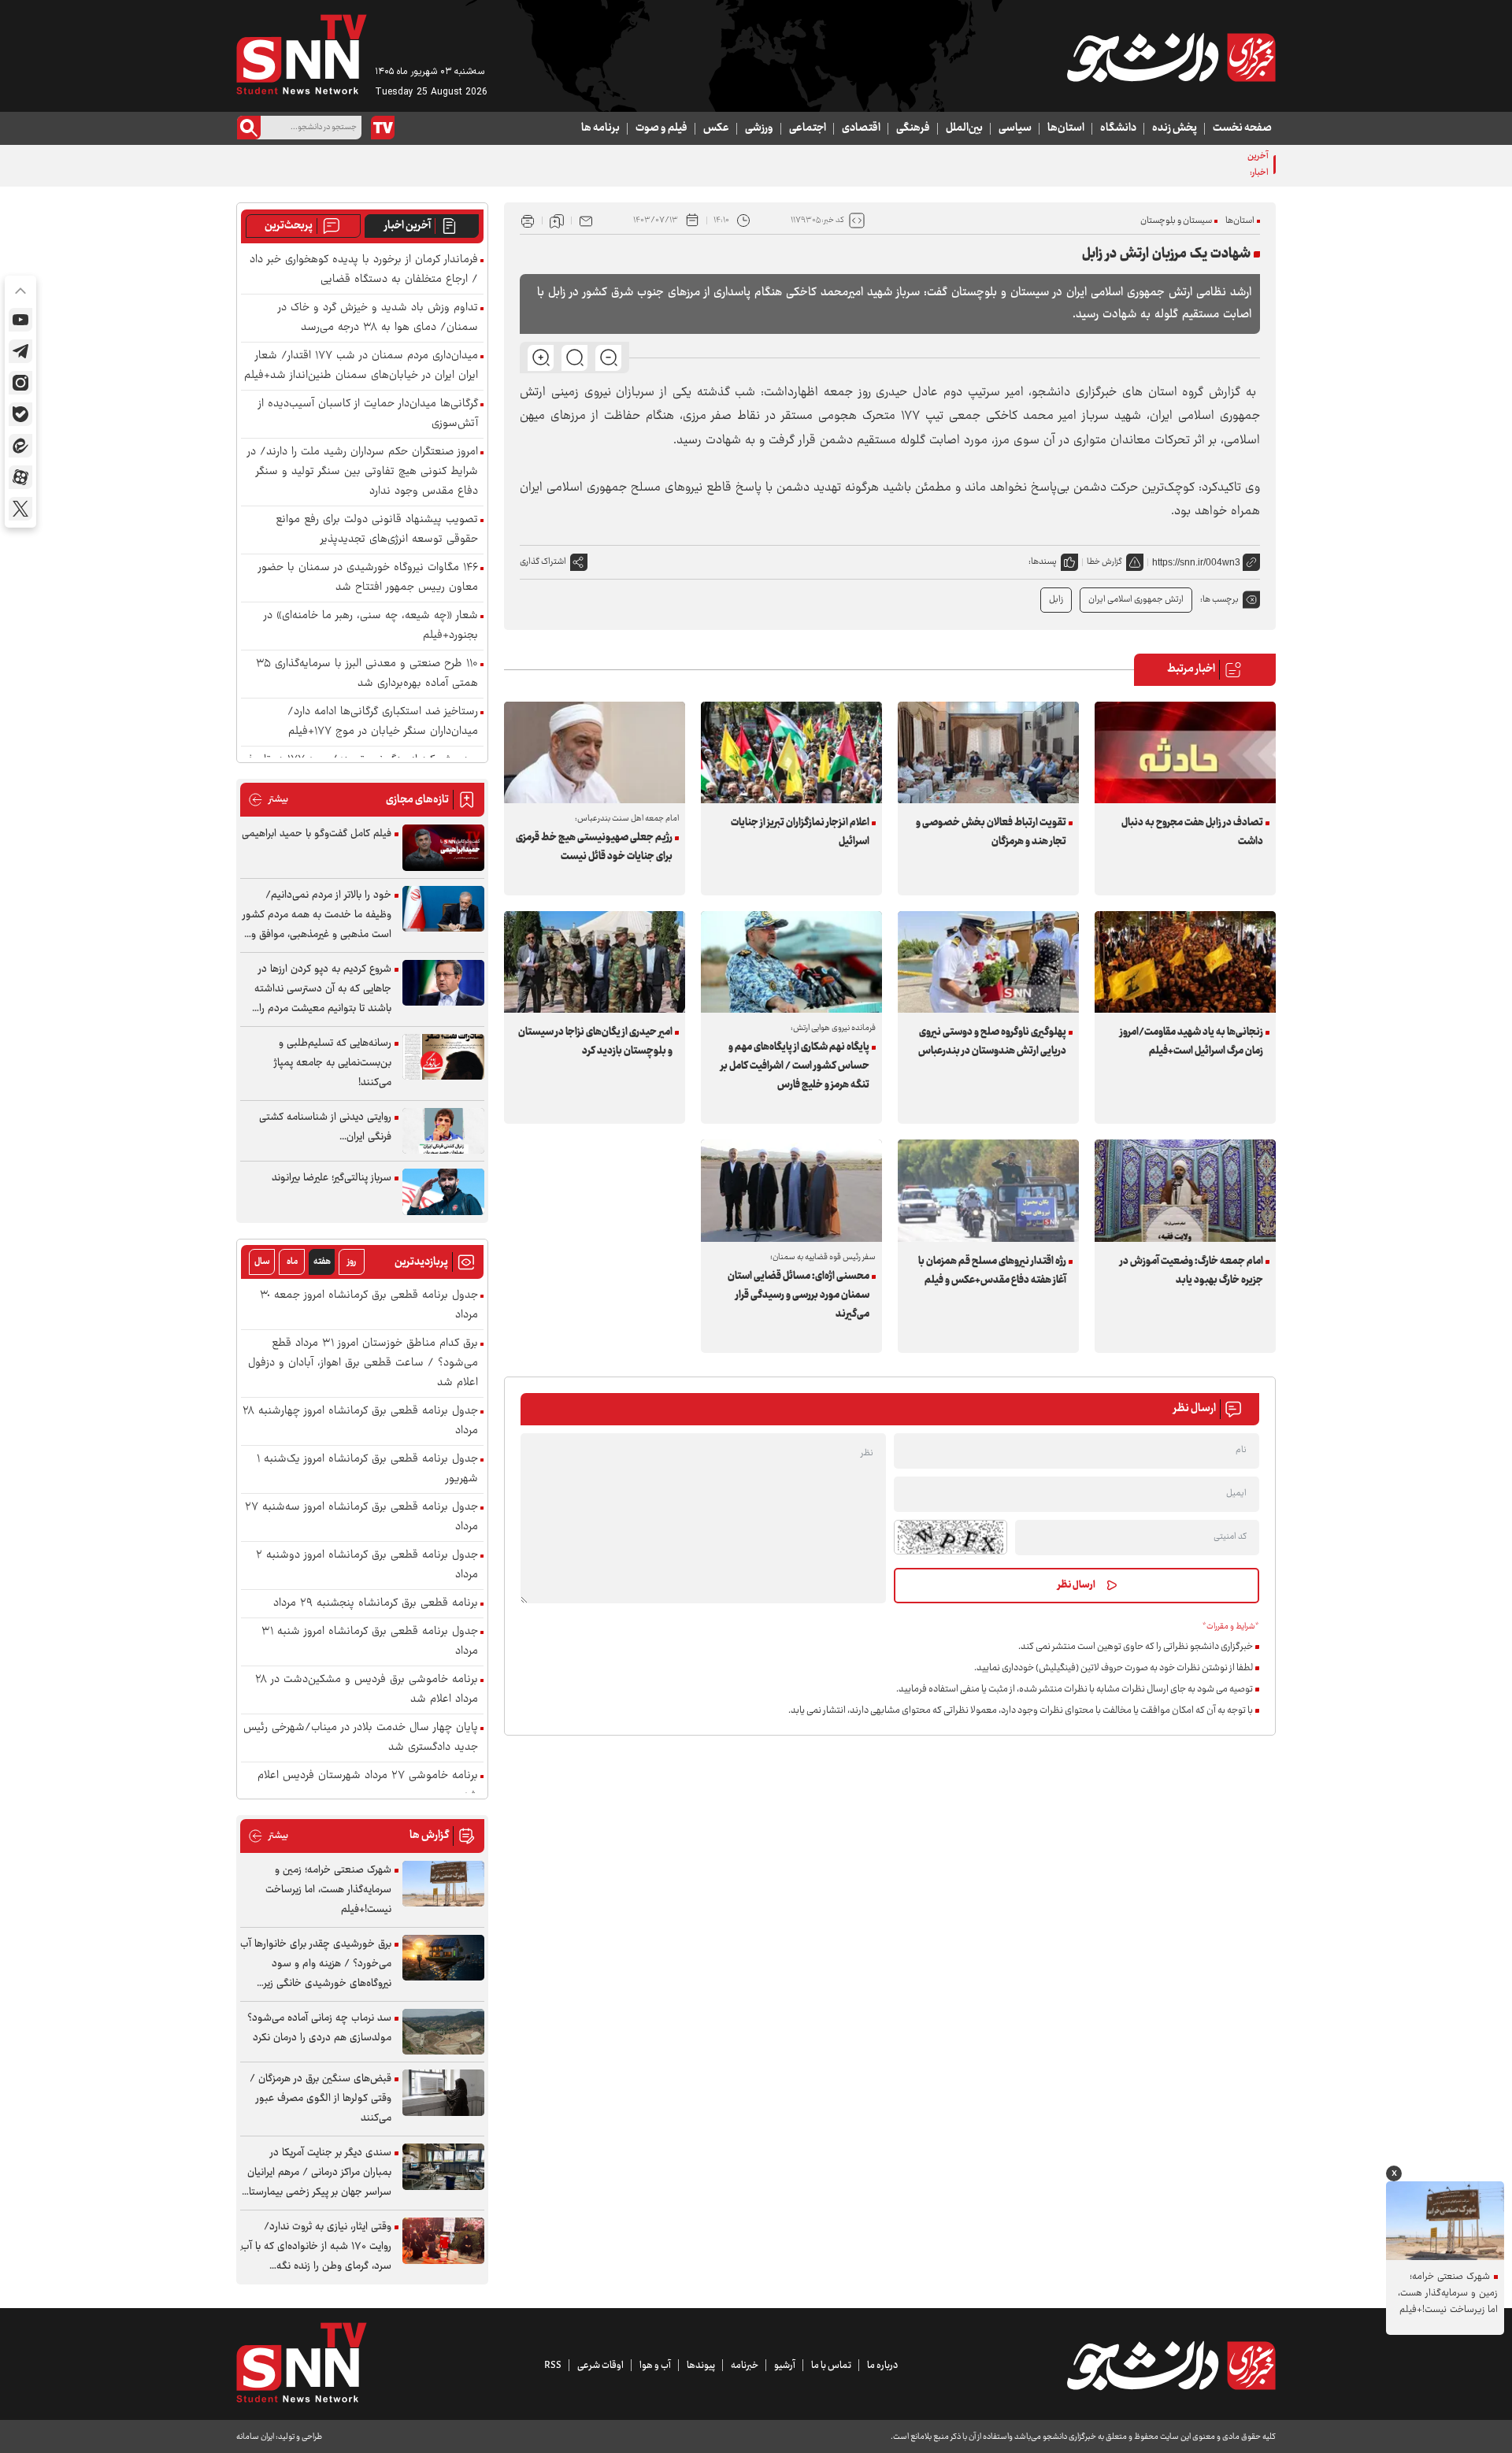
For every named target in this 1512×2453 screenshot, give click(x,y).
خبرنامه (745, 2366)
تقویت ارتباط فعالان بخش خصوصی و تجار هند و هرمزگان (991, 832)
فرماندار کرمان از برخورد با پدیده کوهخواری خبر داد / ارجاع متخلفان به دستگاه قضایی (364, 270)
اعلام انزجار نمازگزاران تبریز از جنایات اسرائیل (800, 832)
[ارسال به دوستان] (586, 220)
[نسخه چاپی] (528, 220)
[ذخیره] (557, 220)
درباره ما (882, 2366)
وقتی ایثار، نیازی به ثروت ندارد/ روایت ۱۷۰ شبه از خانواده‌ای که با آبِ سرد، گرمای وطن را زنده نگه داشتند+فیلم (316, 2247)
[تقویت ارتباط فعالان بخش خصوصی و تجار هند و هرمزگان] (988, 752)
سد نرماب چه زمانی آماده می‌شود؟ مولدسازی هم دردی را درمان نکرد (319, 2028)
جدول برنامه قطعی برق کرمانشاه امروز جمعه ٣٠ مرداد (369, 1306)
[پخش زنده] (383, 128)
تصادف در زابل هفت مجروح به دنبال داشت (1192, 832)
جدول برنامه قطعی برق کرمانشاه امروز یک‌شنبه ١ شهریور (367, 1469)
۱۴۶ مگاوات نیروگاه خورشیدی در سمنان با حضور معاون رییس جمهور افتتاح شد (368, 578)
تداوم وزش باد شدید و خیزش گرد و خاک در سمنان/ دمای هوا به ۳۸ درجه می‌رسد (378, 318)
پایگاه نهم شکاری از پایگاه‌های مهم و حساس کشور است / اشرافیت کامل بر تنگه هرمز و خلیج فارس (795, 1066)
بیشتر (268, 800)
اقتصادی (861, 128)
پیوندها (701, 2366)
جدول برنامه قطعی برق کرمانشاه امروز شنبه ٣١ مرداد (370, 1642)
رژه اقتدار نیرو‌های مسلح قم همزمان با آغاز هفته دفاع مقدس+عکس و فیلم (992, 1271)
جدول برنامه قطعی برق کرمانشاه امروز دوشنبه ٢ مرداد (367, 1566)
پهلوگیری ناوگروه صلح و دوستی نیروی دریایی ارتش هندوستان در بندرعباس (992, 1042)
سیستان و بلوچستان (1176, 221)
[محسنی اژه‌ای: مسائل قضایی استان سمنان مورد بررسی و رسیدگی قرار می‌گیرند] (791, 1190)
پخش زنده (1175, 128)
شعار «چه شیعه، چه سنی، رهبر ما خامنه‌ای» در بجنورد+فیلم (371, 626)
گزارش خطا (1104, 562)
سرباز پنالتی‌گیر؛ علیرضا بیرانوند (332, 1178)
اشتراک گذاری (543, 562)
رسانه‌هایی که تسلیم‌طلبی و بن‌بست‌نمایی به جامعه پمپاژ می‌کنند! (333, 1063)
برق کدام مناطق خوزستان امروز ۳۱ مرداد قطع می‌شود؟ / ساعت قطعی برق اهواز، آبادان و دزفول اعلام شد (363, 1364)
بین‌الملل (964, 128)
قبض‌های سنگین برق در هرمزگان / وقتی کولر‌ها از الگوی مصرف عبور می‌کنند (321, 2099)
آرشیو (785, 2366)
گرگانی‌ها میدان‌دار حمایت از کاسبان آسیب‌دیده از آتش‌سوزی (368, 414)
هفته (322, 1262)
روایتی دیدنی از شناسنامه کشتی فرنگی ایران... (325, 1127)
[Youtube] (20, 320)
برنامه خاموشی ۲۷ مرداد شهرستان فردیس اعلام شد (368, 1786)
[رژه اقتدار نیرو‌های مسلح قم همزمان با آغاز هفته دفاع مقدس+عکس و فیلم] (988, 1190)
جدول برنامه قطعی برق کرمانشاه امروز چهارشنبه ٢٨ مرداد (360, 1421)
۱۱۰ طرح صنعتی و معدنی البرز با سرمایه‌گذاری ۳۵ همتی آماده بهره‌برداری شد (367, 674)
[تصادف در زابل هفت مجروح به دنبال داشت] (1185, 752)
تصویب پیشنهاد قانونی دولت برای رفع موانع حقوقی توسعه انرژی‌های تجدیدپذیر (377, 530)
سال (262, 1262)
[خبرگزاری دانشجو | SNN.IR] (1171, 57)
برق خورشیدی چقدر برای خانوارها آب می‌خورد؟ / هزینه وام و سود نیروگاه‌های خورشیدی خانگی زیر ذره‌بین (316, 1964)
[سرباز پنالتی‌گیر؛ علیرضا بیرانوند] (443, 1192)
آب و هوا (655, 2366)
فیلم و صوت (661, 128)
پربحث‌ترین (289, 226)
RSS (553, 2366)
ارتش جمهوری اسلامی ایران (1136, 600)
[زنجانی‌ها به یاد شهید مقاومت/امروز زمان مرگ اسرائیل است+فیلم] (1185, 962)
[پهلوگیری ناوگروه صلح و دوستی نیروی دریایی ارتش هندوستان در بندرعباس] (988, 962)
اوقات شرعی (600, 2366)
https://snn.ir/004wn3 (1196, 562)
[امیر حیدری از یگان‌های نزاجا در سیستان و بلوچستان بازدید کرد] (595, 962)
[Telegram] (20, 351)
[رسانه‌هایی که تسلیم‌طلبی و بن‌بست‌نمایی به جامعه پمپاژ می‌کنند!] (443, 1057)
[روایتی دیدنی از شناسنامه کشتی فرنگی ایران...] (443, 1131)
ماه (292, 1262)
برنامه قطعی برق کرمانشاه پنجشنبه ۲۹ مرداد (376, 1604)
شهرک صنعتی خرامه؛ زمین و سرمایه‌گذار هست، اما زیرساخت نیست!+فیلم (328, 1890)
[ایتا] (20, 446)
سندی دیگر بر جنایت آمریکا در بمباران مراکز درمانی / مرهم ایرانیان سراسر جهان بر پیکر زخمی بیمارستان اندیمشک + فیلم (317, 2173)
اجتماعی (808, 128)
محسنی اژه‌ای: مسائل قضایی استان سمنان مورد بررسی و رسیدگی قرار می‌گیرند (799, 1295)
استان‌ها (1066, 128)
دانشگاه (1118, 128)
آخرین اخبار (408, 226)
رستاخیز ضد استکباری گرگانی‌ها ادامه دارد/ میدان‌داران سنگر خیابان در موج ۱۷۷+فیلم (383, 722)
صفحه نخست (1242, 128)
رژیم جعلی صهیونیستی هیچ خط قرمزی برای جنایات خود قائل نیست (594, 847)
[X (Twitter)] (20, 509)
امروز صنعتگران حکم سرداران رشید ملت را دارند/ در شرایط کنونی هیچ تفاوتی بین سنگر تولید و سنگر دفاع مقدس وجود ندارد (363, 472)
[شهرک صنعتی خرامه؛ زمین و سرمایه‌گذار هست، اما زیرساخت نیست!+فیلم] (443, 1884)
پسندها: (1043, 562)
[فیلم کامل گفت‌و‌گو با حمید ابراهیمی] (443, 848)
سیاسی (1015, 128)
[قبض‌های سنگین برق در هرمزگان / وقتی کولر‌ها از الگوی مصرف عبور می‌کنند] (443, 2093)
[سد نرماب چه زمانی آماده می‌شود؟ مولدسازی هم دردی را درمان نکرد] (443, 2032)
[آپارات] (20, 477)
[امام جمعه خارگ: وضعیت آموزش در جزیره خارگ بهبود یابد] (1185, 1190)
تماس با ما (831, 2366)
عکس (716, 128)
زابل (1056, 600)
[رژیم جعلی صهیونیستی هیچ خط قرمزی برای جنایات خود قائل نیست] (595, 752)
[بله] (20, 414)
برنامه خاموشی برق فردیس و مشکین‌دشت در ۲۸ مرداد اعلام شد (367, 1690)
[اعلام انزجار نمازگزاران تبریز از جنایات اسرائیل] (791, 752)
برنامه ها (600, 128)
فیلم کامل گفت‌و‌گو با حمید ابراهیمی (317, 834)
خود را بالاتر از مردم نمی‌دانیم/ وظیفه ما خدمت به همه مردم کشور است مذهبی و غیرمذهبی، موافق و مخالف (317, 915)
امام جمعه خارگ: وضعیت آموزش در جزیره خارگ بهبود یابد (1191, 1271)
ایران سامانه (255, 2437)
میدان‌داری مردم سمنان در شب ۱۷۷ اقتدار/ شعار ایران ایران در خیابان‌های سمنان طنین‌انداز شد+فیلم (361, 366)
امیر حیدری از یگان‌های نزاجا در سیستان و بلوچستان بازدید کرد (595, 1042)
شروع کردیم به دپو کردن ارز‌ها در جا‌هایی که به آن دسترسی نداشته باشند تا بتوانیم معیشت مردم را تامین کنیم (323, 989)
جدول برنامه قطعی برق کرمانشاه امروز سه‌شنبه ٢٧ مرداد (361, 1517)
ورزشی (759, 128)
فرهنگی (913, 128)
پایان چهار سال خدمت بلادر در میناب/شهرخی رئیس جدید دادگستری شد (361, 1738)
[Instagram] (20, 383)
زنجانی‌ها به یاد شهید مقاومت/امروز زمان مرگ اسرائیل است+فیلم (1191, 1042)
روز (352, 1262)
